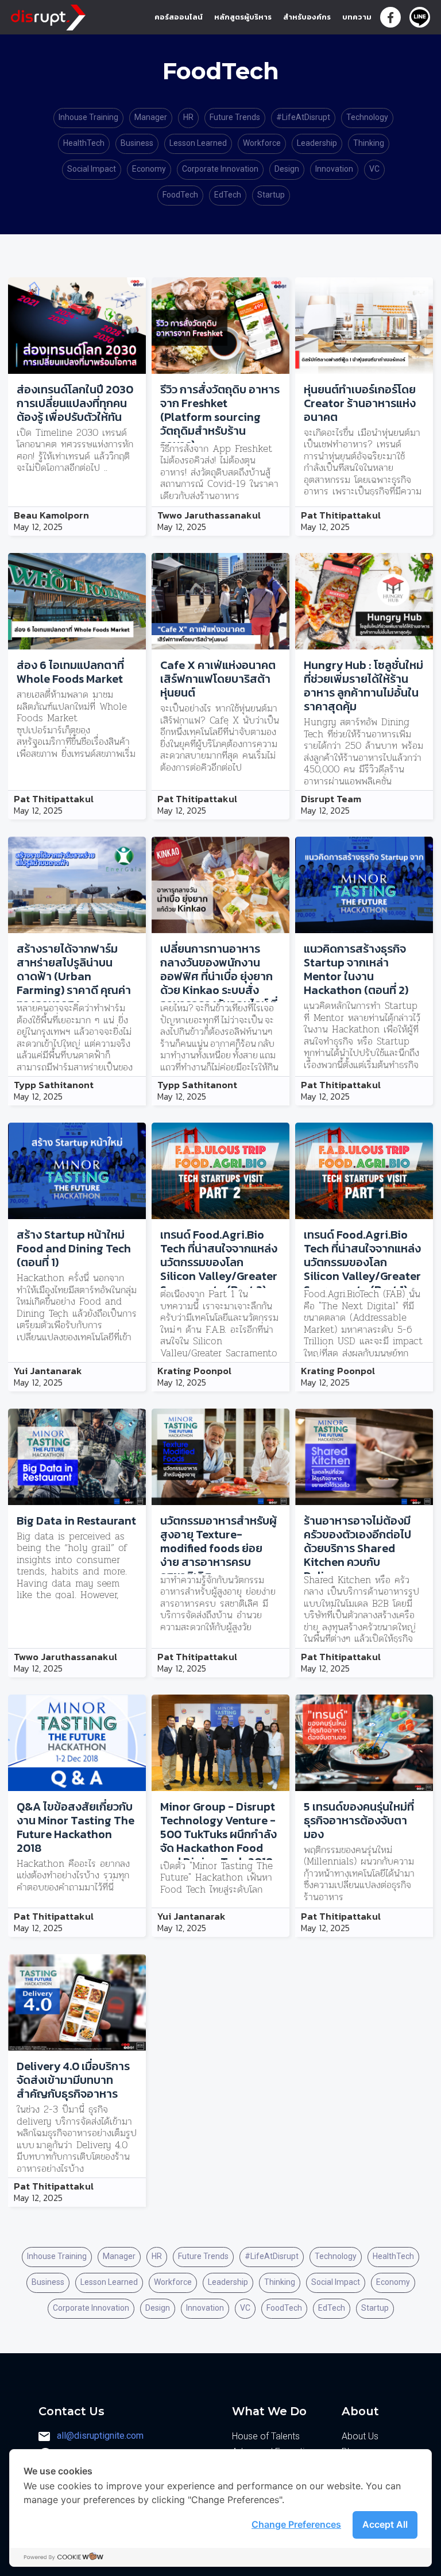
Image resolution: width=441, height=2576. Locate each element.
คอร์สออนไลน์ (179, 17)
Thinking (369, 143)
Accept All (385, 2524)
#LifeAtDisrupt (303, 117)
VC (374, 169)
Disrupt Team (331, 799)
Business (137, 143)
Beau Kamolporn (51, 516)
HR (188, 117)
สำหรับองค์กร (307, 17)
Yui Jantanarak (48, 1371)
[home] (48, 15)
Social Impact (92, 169)
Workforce (262, 143)
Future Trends (235, 117)
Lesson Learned (198, 143)
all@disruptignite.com (100, 2436)
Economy (149, 169)
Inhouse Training (88, 117)
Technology (367, 117)
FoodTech (180, 195)
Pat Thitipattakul (341, 516)
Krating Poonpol (194, 1371)
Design (287, 169)
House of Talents (266, 2436)
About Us (360, 2436)
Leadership (317, 143)
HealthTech (84, 143)
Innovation (334, 169)
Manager (151, 117)
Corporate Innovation (220, 169)
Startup (271, 195)
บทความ (357, 17)
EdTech (228, 195)
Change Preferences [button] (296, 2524)
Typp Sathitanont (54, 1085)
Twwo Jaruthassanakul (209, 516)
